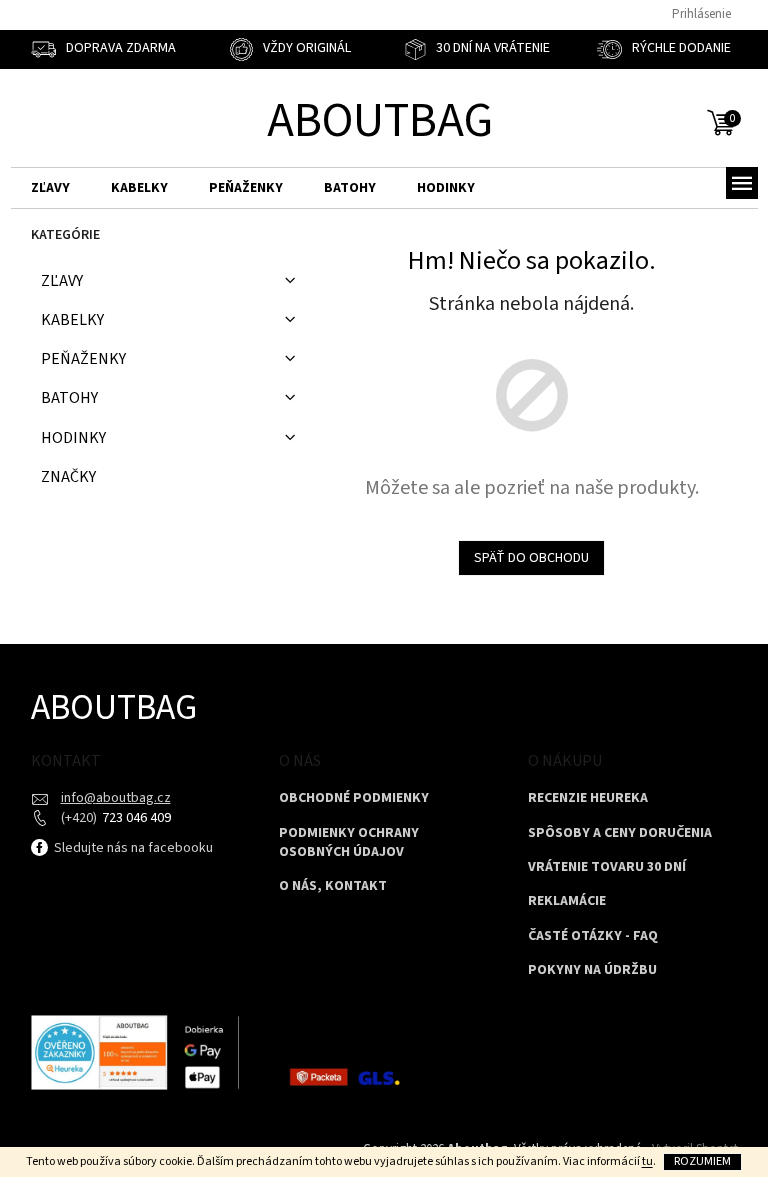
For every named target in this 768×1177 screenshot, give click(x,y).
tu (647, 1161)
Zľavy (62, 281)
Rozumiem (702, 1161)
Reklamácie (567, 901)
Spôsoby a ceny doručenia (620, 833)
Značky (68, 477)
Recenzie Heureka (588, 798)
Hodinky (73, 438)
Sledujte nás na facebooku (132, 848)
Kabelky (72, 320)
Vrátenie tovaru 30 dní (607, 867)
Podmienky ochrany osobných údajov (349, 843)
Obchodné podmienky (354, 798)
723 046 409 (135, 818)
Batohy (69, 398)
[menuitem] (50, 188)
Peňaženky (83, 359)
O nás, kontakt (333, 886)
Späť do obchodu (531, 558)
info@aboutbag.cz (116, 798)
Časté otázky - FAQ (593, 936)
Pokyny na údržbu (592, 970)
